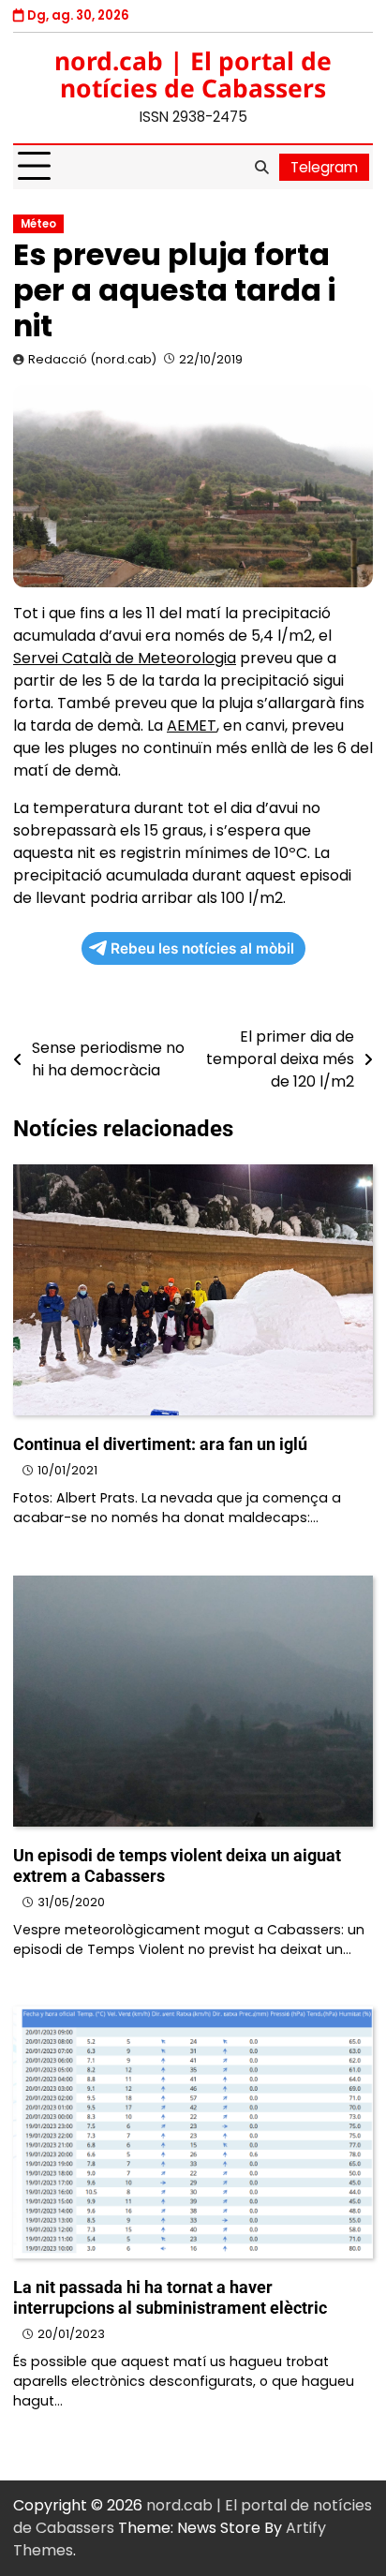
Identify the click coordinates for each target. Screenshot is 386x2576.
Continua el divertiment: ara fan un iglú (160, 1444)
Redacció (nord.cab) (92, 359)
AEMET (192, 725)
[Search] (261, 167)
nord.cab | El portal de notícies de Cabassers (193, 74)
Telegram (324, 167)
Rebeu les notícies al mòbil (202, 948)
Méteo (38, 224)
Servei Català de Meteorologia (125, 658)
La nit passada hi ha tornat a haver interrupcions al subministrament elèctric (170, 2297)
